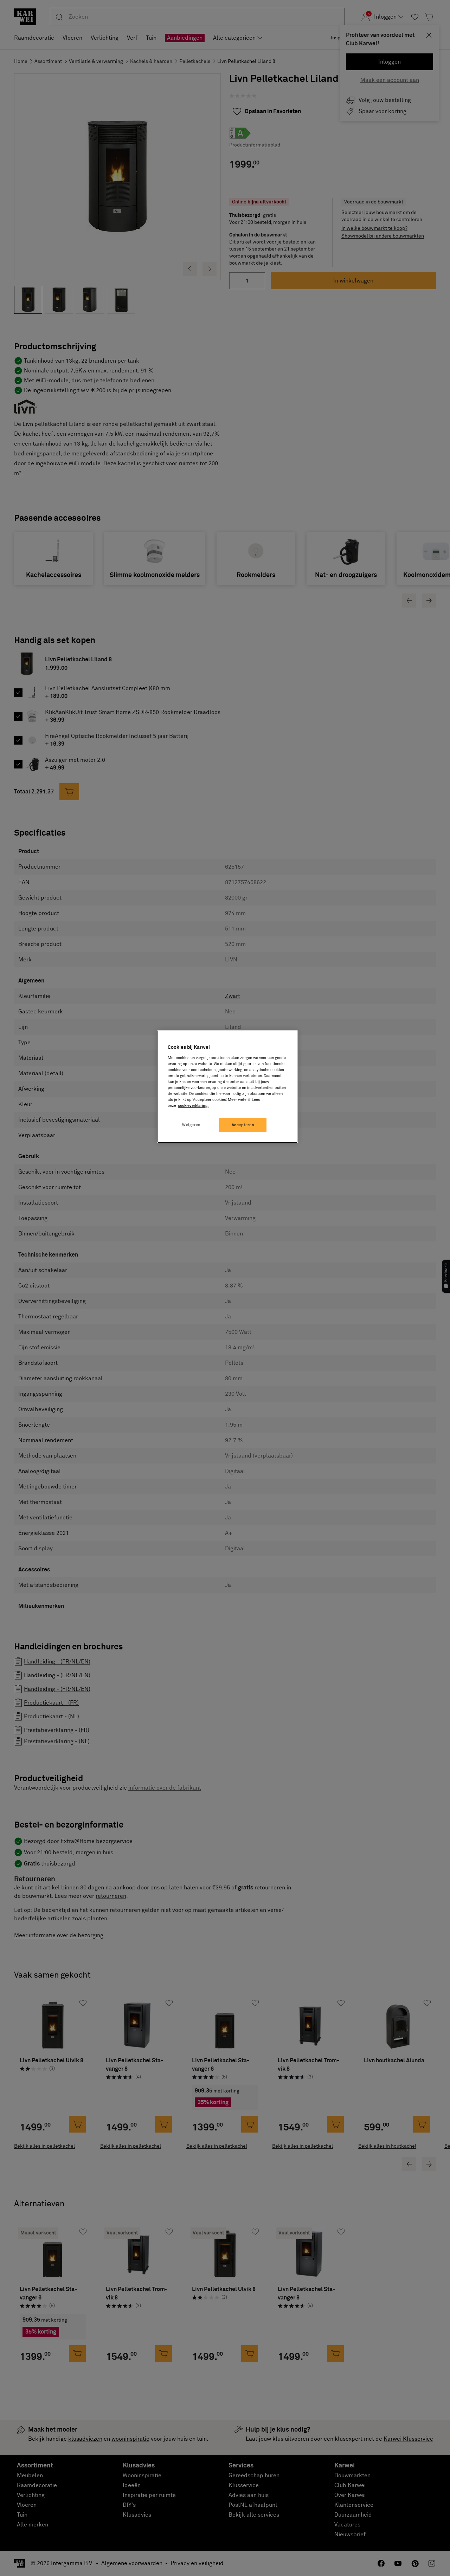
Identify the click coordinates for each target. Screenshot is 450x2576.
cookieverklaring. (193, 1106)
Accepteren (243, 1125)
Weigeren (191, 1125)
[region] (227, 1087)
